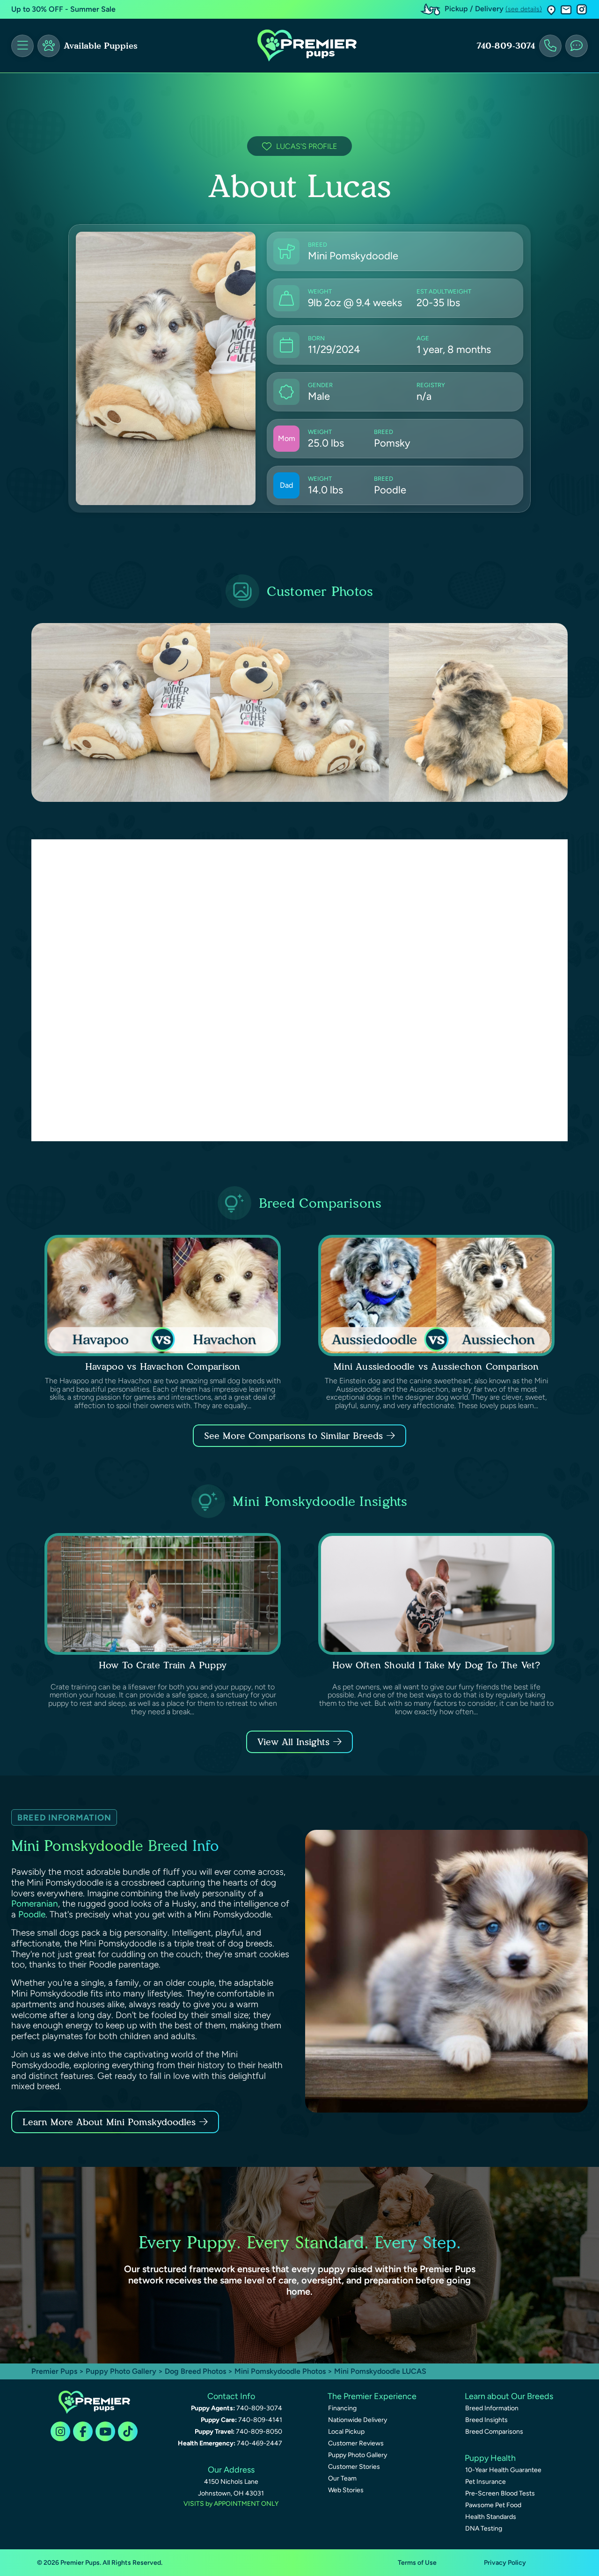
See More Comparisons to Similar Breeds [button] (293, 1436)
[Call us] (550, 46)
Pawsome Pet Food (493, 2505)
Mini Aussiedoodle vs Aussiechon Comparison (436, 1366)
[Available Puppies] (49, 46)
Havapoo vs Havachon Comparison (163, 1366)
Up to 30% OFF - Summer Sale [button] (63, 9)
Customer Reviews (356, 2443)
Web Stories (346, 2490)
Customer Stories (354, 2467)
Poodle (32, 1914)
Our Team (342, 2478)
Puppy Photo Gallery (121, 2371)
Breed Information (492, 2408)
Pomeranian (35, 1904)
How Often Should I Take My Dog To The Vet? (436, 1665)
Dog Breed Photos (195, 2371)
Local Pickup (346, 2432)
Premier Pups (54, 2371)
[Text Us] (577, 46)
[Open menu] (22, 46)
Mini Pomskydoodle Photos (280, 2371)
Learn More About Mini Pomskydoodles (109, 2122)
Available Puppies (101, 46)
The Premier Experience (372, 2396)
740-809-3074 (506, 46)
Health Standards (491, 2517)
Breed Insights (486, 2420)
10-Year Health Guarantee (503, 2470)
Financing (342, 2408)
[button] (551, 10)
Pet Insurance (486, 2482)
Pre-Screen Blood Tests (500, 2493)
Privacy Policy (505, 2563)
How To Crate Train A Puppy (163, 1665)
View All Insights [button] (293, 1742)
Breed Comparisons (494, 2432)
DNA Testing (484, 2528)
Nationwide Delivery (358, 2420)
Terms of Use (417, 2563)
